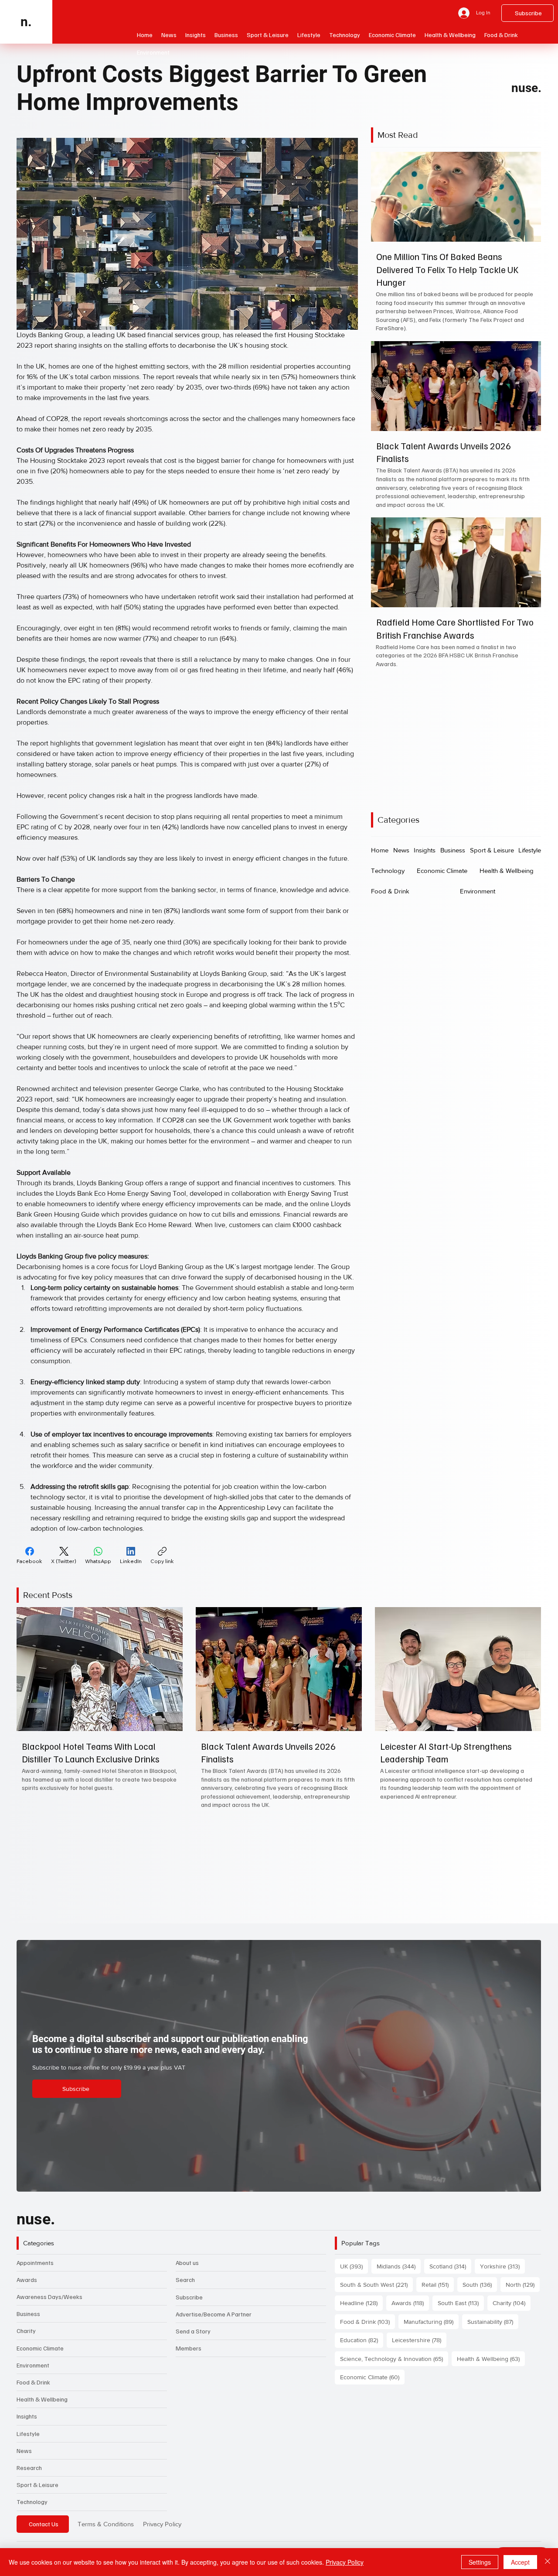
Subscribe (189, 2297)
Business (28, 2314)
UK (354, 2266)
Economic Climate (40, 2348)
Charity (26, 2331)
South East (461, 2303)
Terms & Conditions (106, 2524)
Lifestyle (28, 2434)
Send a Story (193, 2331)
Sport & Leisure (37, 2485)
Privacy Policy (162, 2524)
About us (187, 2263)
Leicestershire (419, 2340)
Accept (520, 2562)
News (24, 2451)
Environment (33, 2365)
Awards (27, 2280)
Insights (27, 2416)
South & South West (376, 2284)
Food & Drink (33, 2382)
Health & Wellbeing (42, 2399)
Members (189, 2348)
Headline (361, 2303)
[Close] (548, 2562)
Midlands (399, 2266)
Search (185, 2280)
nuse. (526, 88)
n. (26, 22)
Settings (480, 2562)
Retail (438, 2284)
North (523, 2284)
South (480, 2284)
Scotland (450, 2266)
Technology (32, 2502)
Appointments (35, 2263)
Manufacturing (431, 2321)
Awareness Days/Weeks (49, 2297)
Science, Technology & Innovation (394, 2359)
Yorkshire (502, 2266)
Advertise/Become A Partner (214, 2314)
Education (362, 2340)
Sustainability (493, 2321)
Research (29, 2468)
